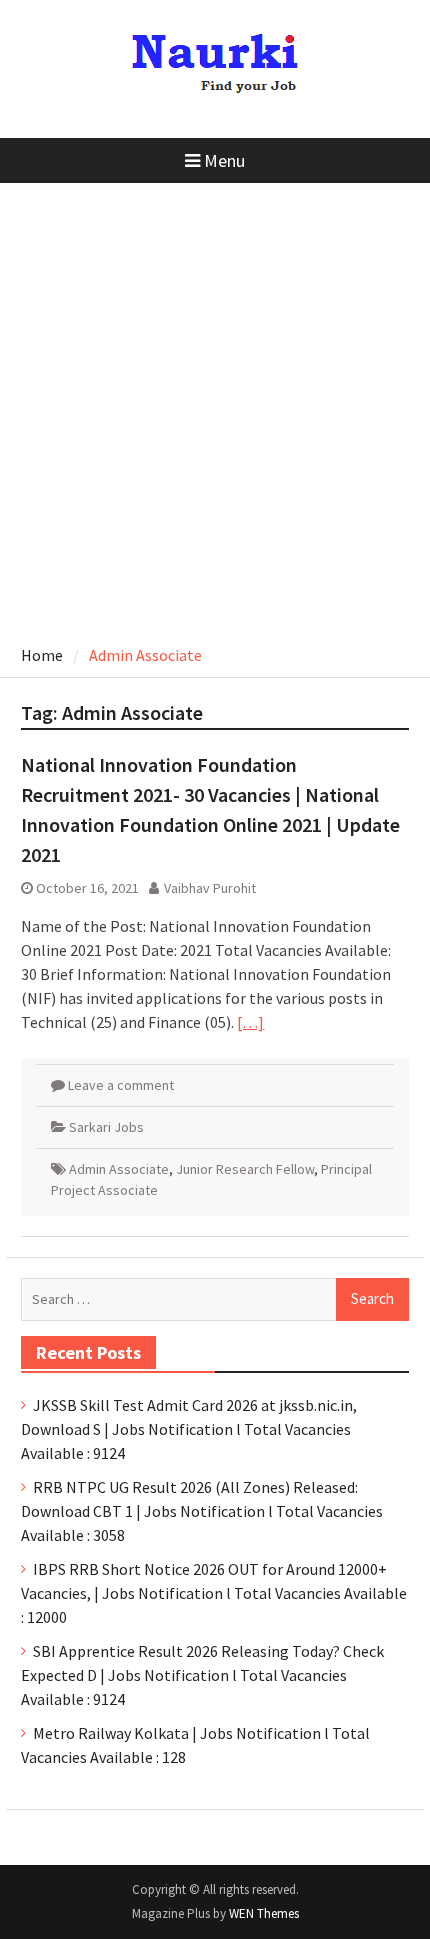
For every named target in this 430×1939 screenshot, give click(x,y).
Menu (224, 160)
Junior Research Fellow (245, 1169)
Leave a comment (121, 1085)
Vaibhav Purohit (210, 888)
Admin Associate (119, 1169)
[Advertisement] (215, 408)
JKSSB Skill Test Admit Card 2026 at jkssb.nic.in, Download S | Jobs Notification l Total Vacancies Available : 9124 (189, 1429)
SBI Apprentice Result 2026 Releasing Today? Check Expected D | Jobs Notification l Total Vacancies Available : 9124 (202, 1675)
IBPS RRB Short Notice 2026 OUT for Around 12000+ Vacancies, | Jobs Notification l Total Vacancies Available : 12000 (214, 1593)
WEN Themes (264, 1913)
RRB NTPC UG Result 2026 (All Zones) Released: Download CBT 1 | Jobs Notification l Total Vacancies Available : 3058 (202, 1511)
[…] (250, 1022)
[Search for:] (214, 1298)
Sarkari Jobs (106, 1127)
